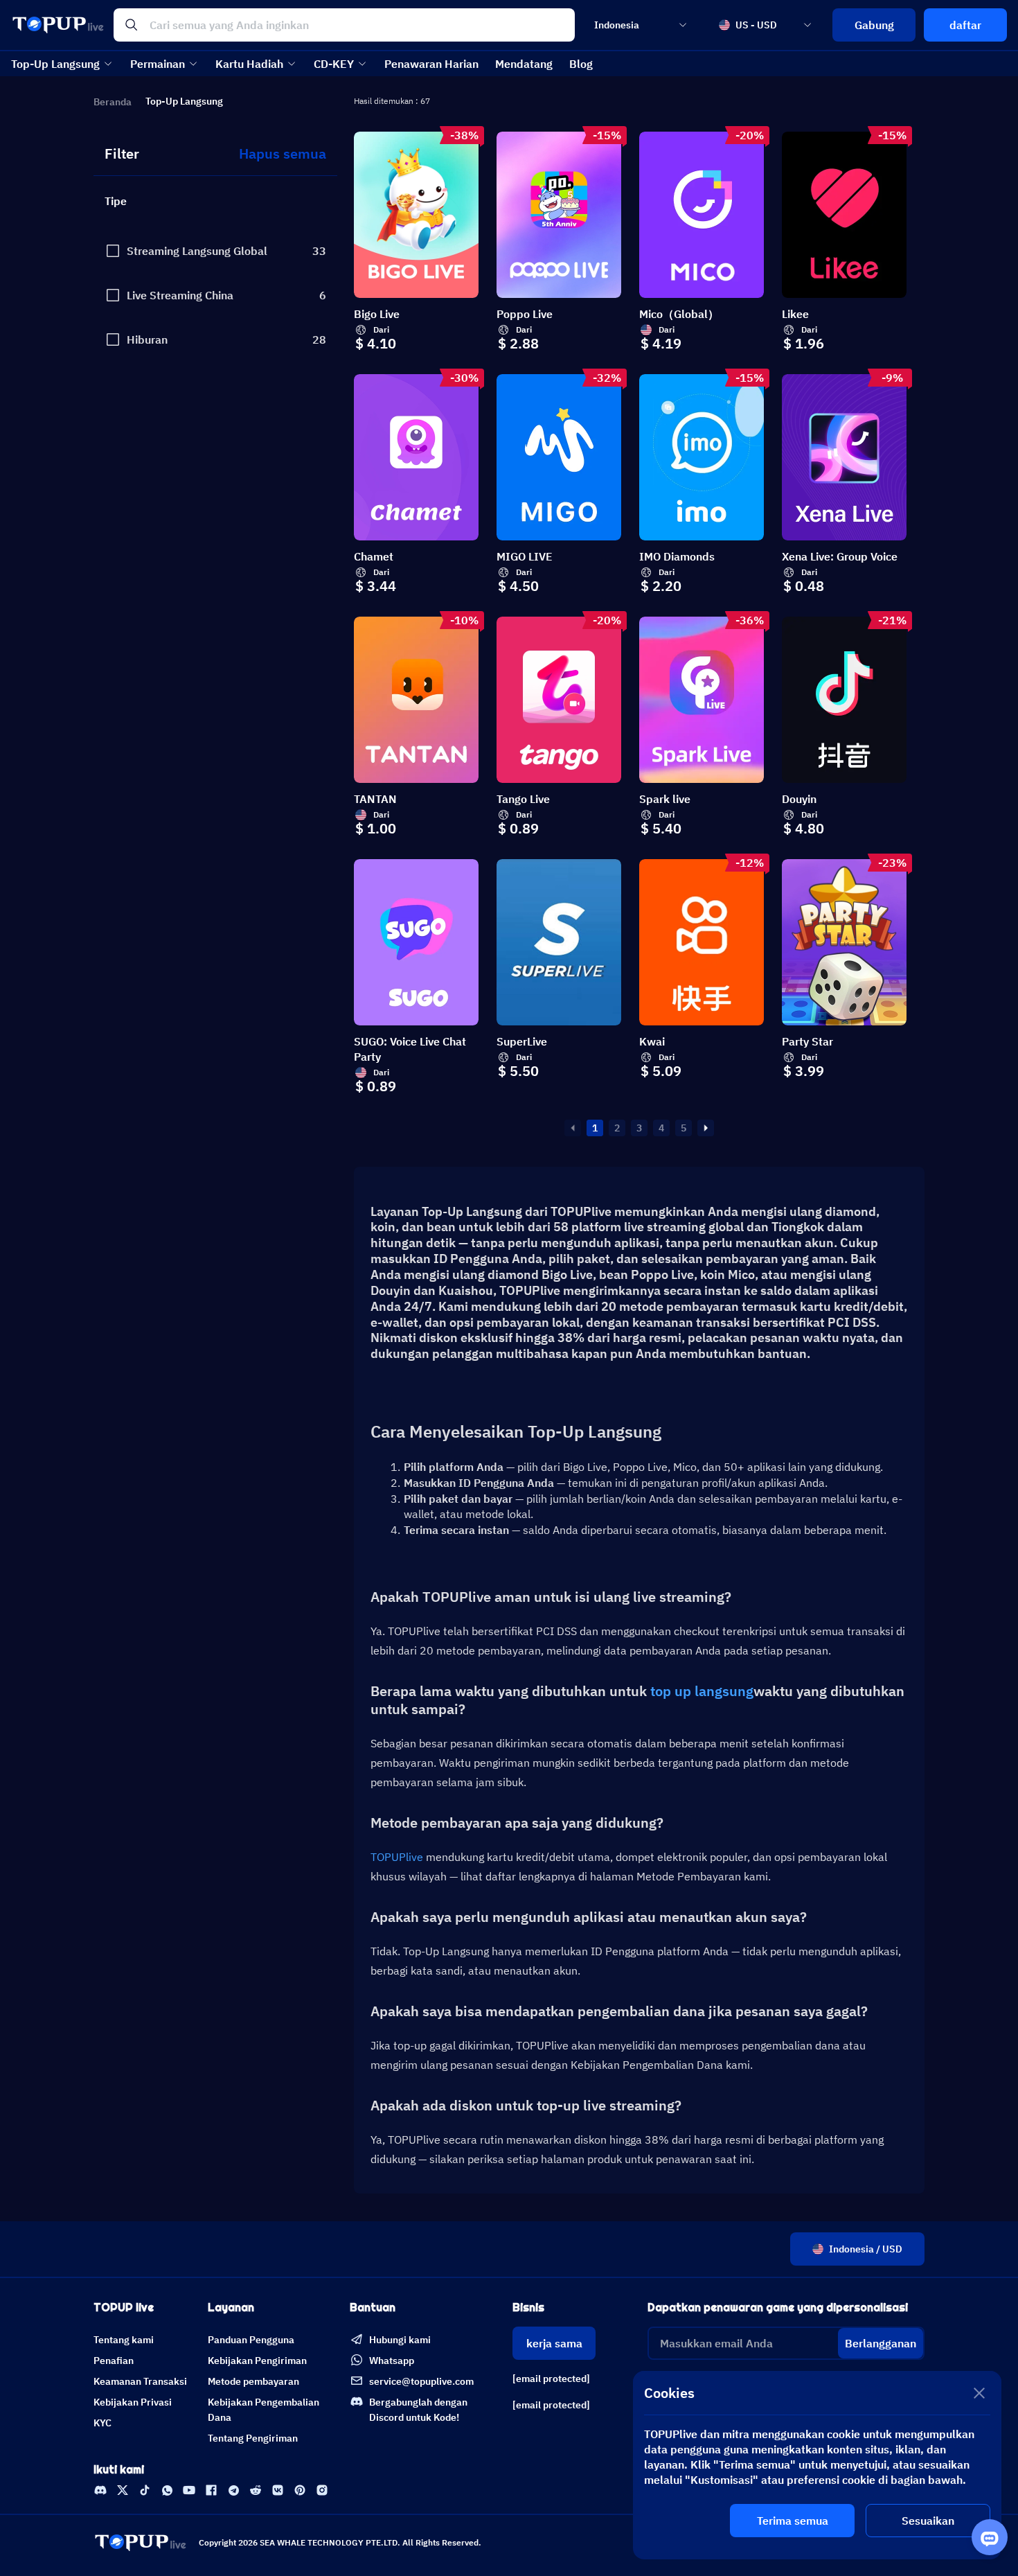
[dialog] (817, 2465)
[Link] (100, 2490)
